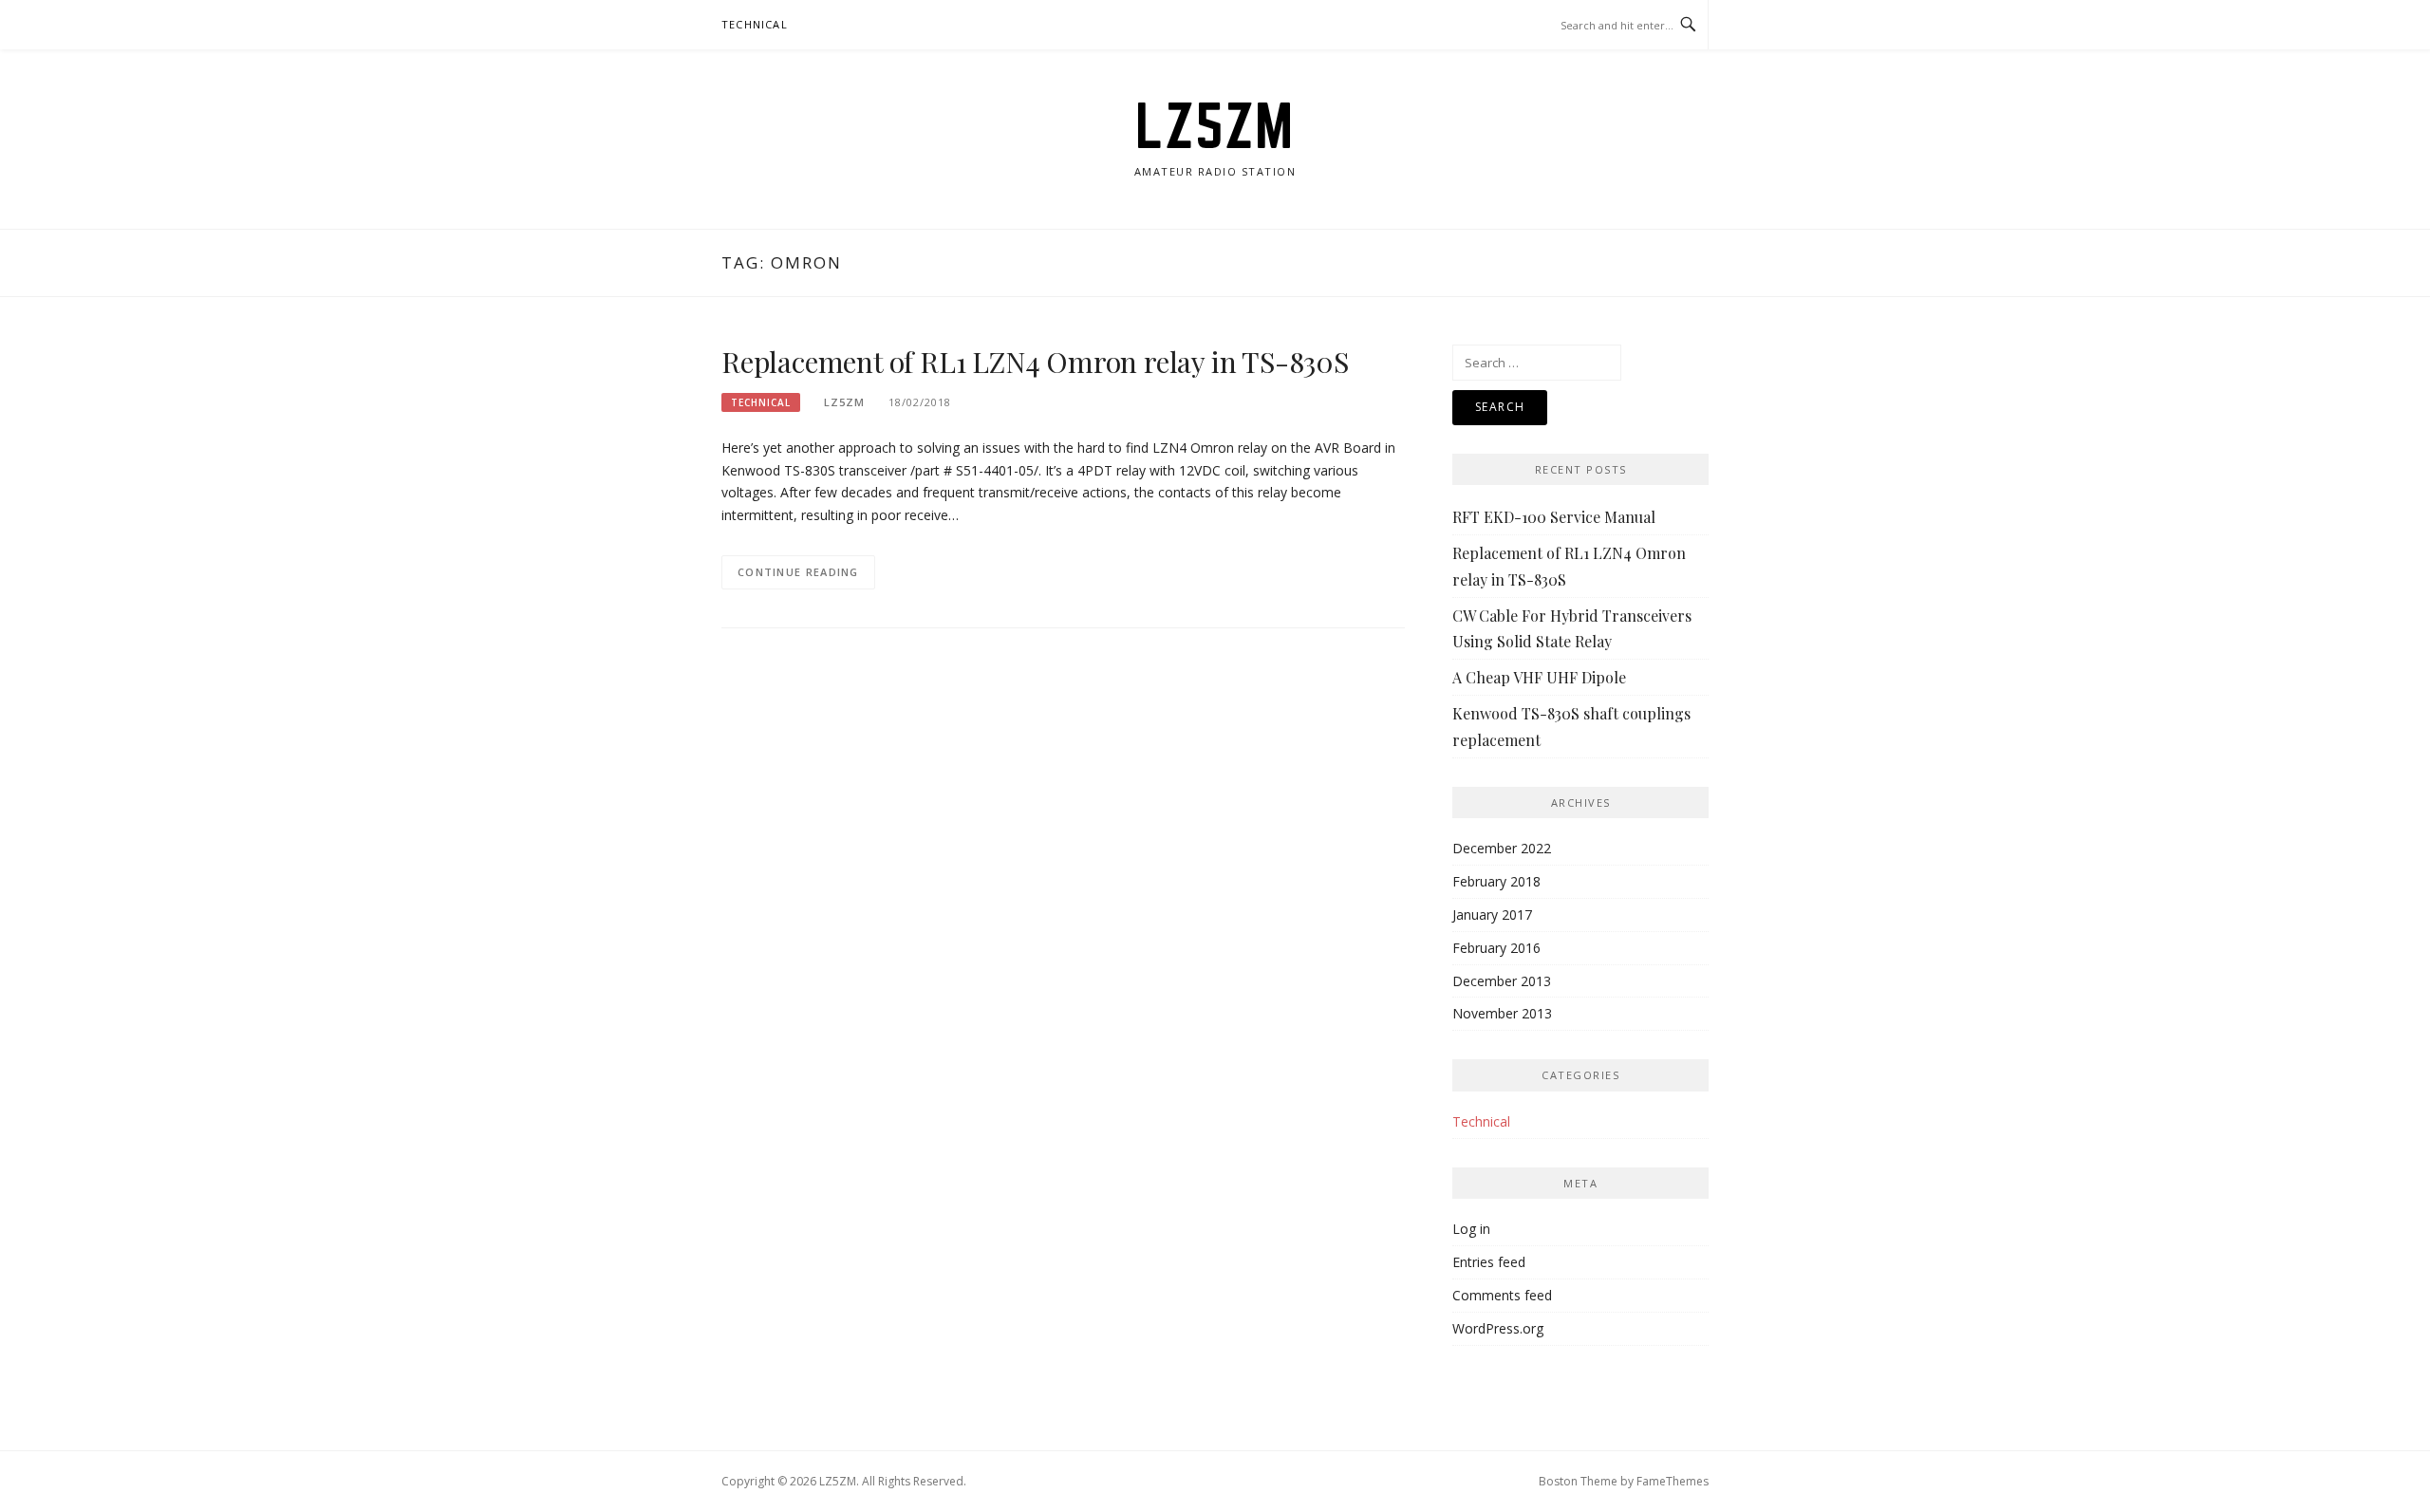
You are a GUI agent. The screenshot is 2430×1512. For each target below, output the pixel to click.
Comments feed (1502, 1295)
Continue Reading (798, 572)
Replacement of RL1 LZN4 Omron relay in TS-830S (1035, 362)
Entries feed (1489, 1262)
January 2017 (1492, 915)
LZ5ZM (1215, 125)
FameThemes (1673, 1481)
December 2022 (1502, 848)
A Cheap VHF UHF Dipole (1539, 677)
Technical (755, 24)
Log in (1471, 1229)
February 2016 (1496, 948)
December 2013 (1502, 981)
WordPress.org (1498, 1328)
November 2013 (1502, 1013)
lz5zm (844, 402)
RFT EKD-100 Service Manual (1554, 517)
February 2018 (1496, 881)
